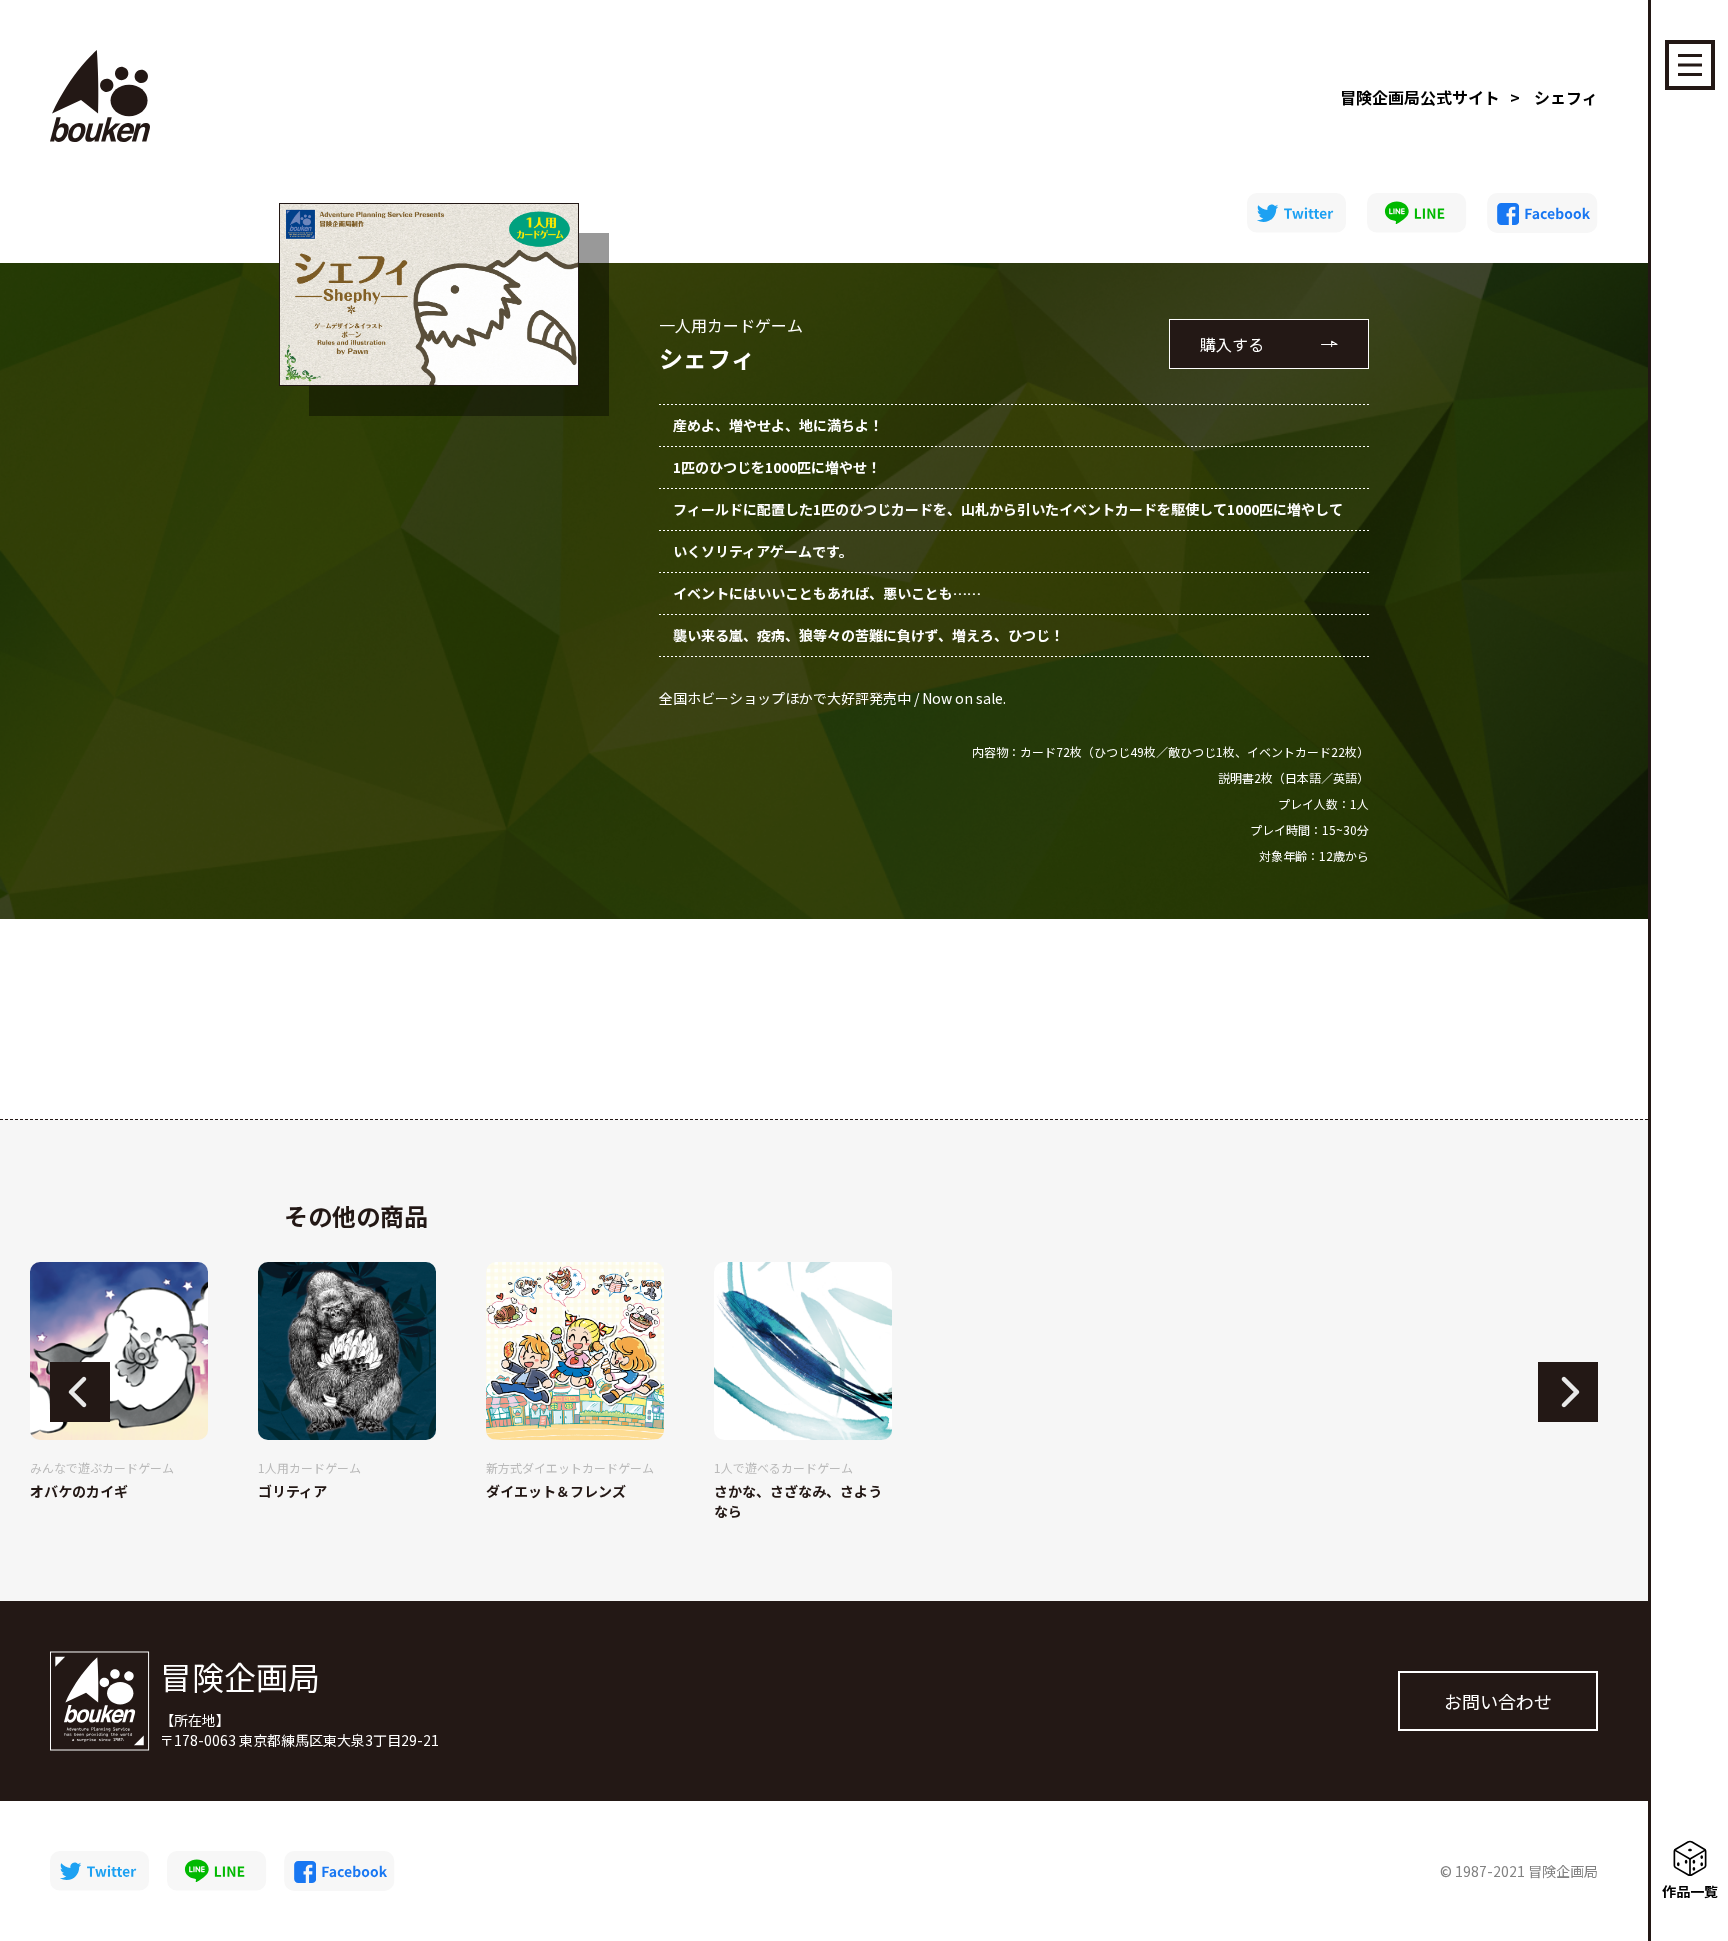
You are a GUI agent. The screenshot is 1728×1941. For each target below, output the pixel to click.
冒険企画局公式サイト (1420, 97)
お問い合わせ (1498, 1701)
